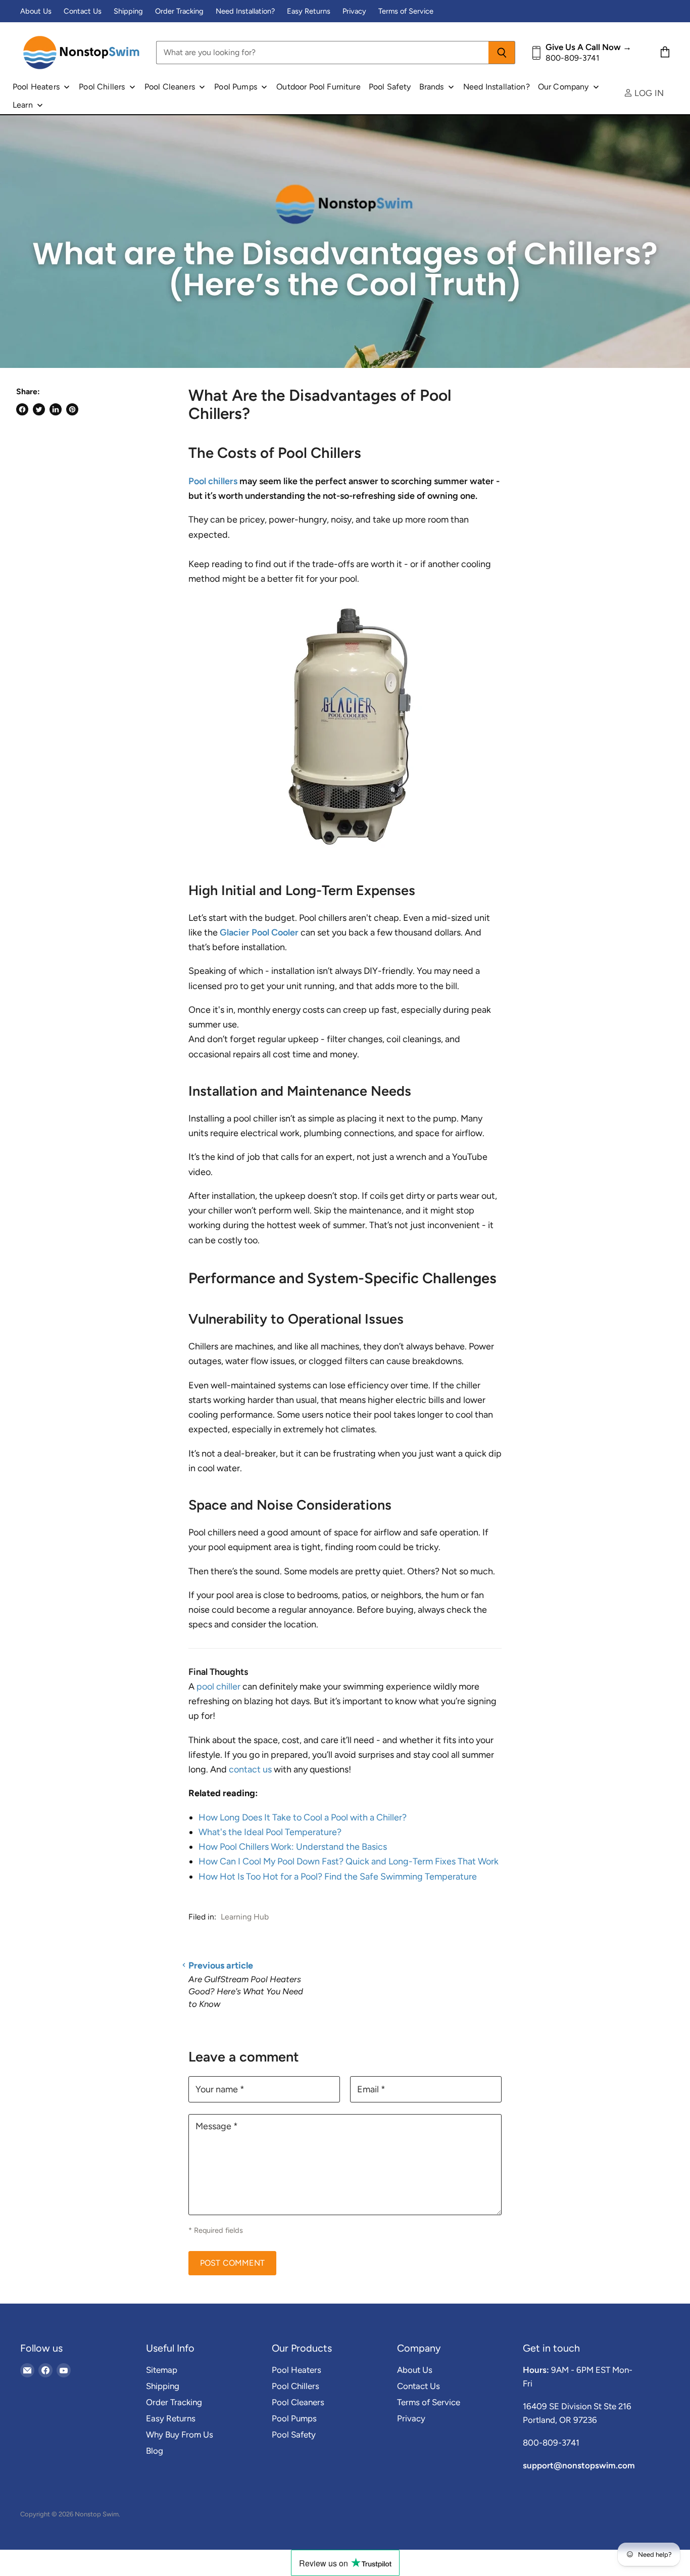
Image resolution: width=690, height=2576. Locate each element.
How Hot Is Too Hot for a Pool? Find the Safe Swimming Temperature (338, 1877)
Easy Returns (309, 11)
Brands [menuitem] (432, 87)
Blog (155, 2451)
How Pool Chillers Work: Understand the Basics (293, 1847)
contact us (250, 1769)
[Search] (502, 53)
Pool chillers (213, 481)
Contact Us (83, 11)
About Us (36, 11)
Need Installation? (245, 11)
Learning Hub (245, 1917)
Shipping (128, 11)
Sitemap (162, 2370)
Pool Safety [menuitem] (390, 87)
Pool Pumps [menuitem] (236, 87)
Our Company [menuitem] (563, 87)
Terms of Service (406, 11)
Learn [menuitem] (23, 105)
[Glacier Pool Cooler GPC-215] (345, 854)
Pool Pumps (294, 2418)
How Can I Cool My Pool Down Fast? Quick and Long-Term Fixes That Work (349, 1861)
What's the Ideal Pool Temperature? (270, 1832)
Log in (648, 93)
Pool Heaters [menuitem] (36, 87)
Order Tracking (179, 11)
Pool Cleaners (298, 2402)
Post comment (232, 2263)
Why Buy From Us (180, 2434)
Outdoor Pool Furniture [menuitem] (318, 87)
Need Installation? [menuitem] (497, 87)
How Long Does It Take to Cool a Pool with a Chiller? (303, 1817)
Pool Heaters (297, 2370)
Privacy (354, 11)
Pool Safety (294, 2434)
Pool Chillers (295, 2386)
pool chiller (218, 1687)
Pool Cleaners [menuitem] (170, 87)
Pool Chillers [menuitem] (102, 87)
